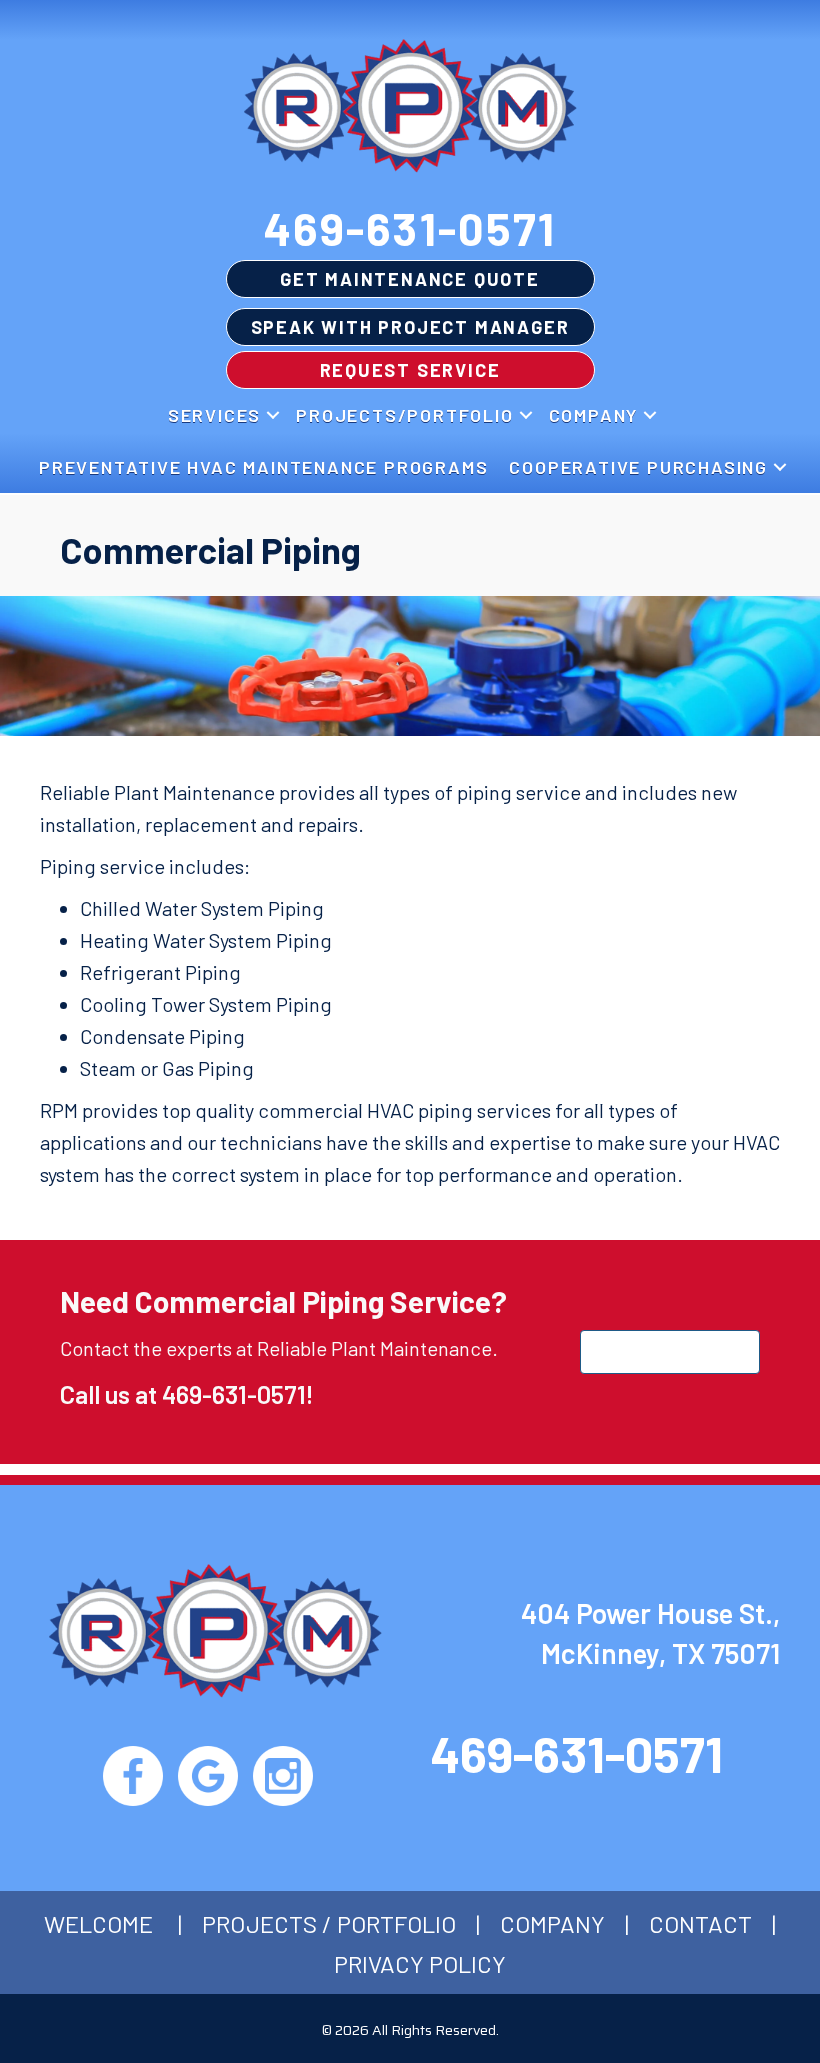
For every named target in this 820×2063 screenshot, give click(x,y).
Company (594, 415)
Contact (700, 1923)
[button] (273, 415)
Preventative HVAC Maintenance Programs (263, 467)
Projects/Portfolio (404, 415)
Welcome (98, 1923)
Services (214, 415)
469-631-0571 (410, 228)
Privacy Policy (420, 1963)
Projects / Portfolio (329, 1923)
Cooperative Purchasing (638, 467)
